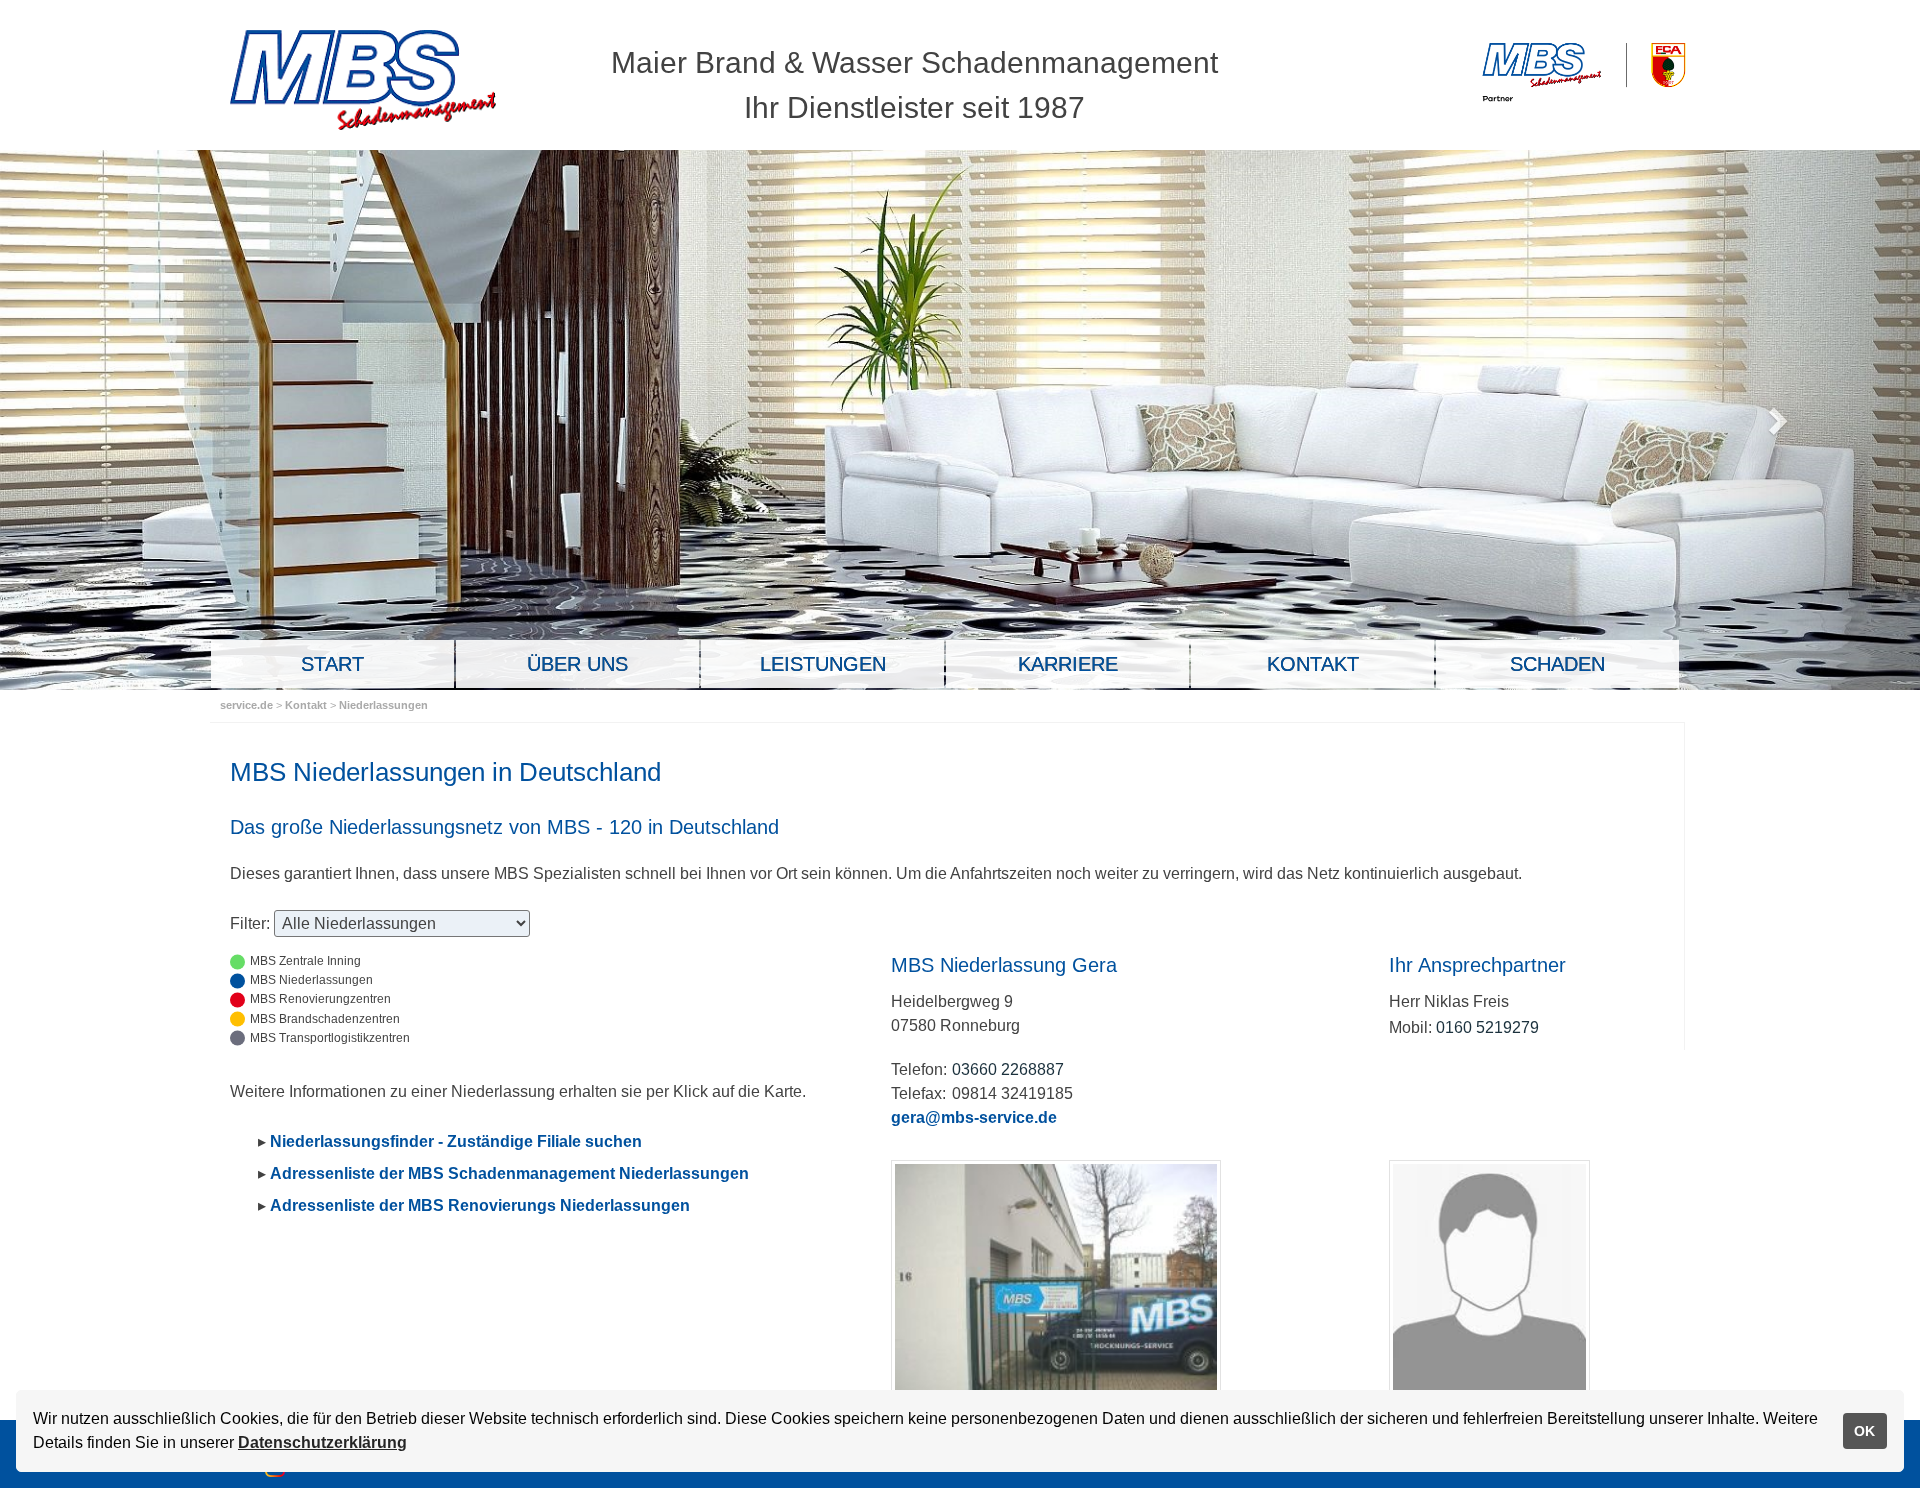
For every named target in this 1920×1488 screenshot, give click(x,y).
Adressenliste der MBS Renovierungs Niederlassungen (480, 1205)
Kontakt (307, 705)
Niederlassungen (383, 705)
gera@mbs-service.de (974, 1117)
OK (1864, 1431)
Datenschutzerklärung (322, 1442)
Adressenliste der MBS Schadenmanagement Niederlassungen (509, 1173)
